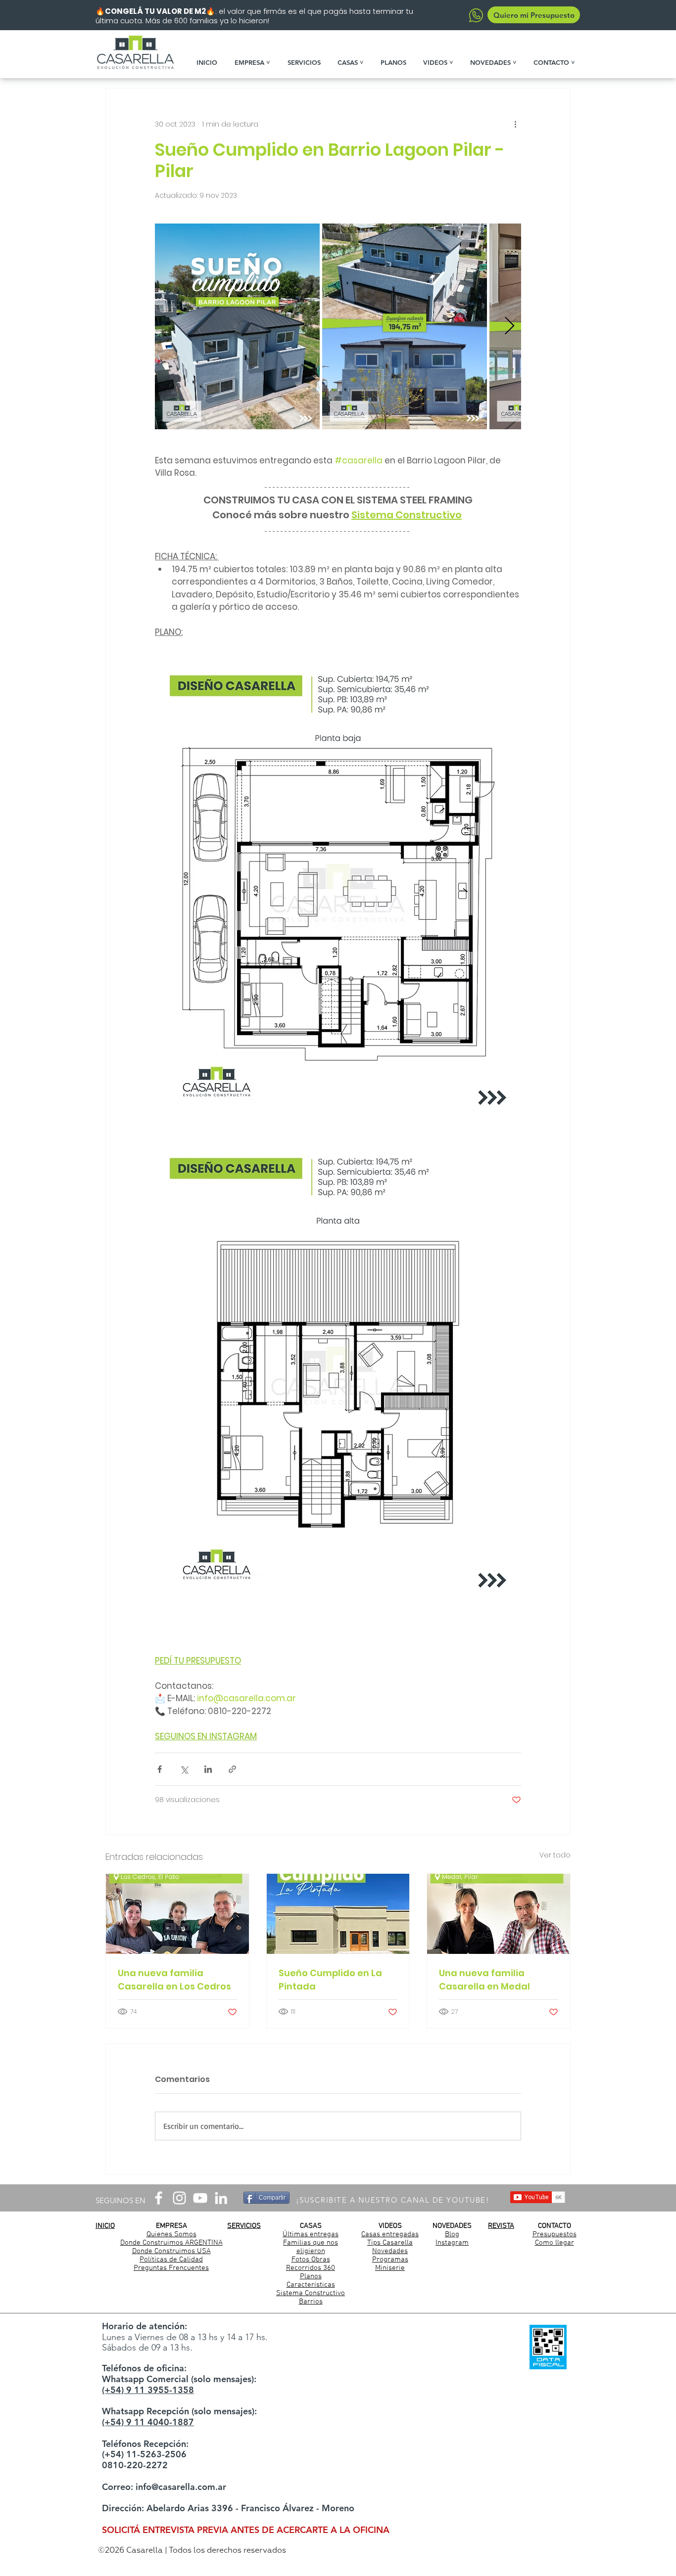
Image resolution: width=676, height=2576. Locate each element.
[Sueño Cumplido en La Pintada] (338, 1914)
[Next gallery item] (509, 326)
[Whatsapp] (476, 15)
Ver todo (555, 1855)
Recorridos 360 (311, 2268)
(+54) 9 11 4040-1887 (148, 2422)
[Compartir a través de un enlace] (232, 1769)
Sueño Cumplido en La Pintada (330, 1980)
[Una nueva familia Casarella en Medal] (499, 1914)
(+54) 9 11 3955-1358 (148, 2390)
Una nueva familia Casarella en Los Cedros (174, 1980)
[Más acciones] (515, 124)
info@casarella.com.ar (181, 2487)
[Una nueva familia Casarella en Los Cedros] (177, 1914)
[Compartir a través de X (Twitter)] (184, 1769)
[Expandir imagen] (237, 326)
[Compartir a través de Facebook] (160, 1769)
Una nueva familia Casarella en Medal (484, 1980)
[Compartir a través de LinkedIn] (208, 1769)
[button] (256, 62)
